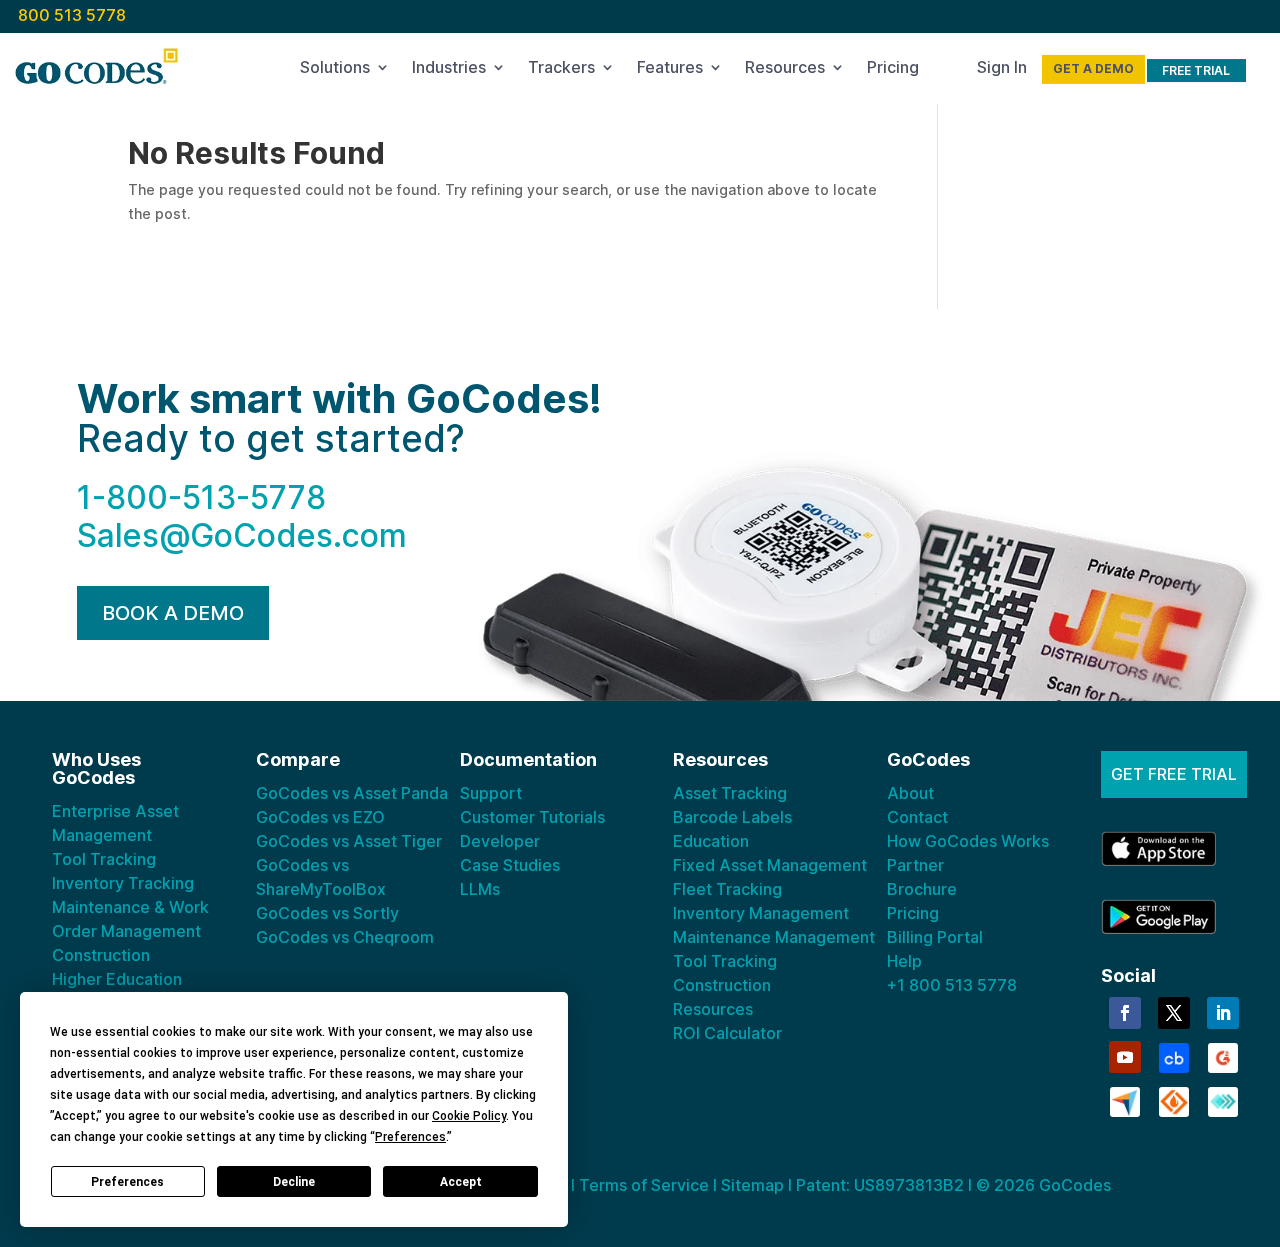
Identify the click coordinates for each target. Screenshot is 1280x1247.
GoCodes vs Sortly (327, 913)
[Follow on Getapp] (1223, 1100)
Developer (500, 841)
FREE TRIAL (1196, 70)
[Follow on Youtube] (1125, 1057)
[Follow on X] (1174, 1013)
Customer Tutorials (532, 817)
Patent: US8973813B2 (880, 1185)
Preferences (127, 1182)
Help (904, 961)
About (910, 793)
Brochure (922, 889)
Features (670, 71)
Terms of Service (644, 1185)
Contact (917, 817)
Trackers (561, 71)
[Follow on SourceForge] (1174, 1100)
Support (491, 793)
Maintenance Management (774, 937)
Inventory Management (761, 913)
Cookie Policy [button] (469, 1116)
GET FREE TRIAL (1174, 774)
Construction (101, 955)
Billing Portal (935, 937)
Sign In (1002, 71)
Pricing (893, 71)
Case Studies (510, 865)
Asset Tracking (730, 793)
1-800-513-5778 (201, 497)
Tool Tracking (104, 859)
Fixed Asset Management (770, 865)
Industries (449, 71)
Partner (915, 865)
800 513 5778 (72, 15)
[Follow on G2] (1223, 1056)
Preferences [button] (410, 1137)
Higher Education (117, 979)
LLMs (480, 889)
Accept (461, 1182)
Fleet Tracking (727, 889)
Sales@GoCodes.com (242, 535)
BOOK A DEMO (173, 613)
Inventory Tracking (123, 883)
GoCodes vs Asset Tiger (349, 841)
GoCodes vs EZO (320, 817)
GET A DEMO (1093, 68)
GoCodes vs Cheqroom (345, 937)
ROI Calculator (727, 1033)
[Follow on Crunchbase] (1174, 1056)
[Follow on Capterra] (1125, 1100)
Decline (294, 1182)
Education (711, 841)
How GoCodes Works (968, 841)
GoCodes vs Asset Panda (352, 793)
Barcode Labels (732, 817)
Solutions (335, 71)
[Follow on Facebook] (1125, 1013)
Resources (785, 71)
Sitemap (752, 1185)
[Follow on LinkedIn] (1223, 1013)
